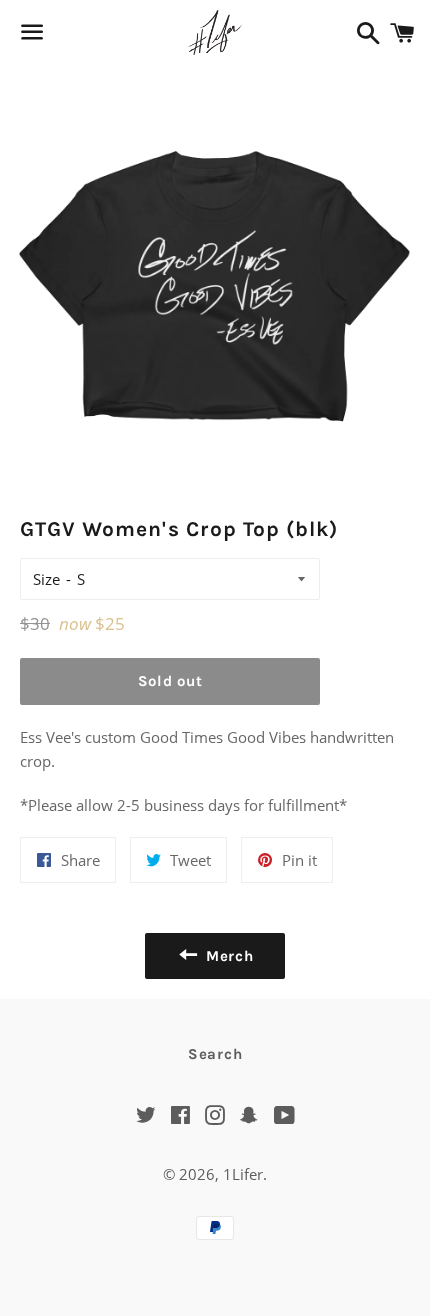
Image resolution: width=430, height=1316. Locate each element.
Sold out (170, 681)
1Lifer (243, 1174)
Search (215, 1054)
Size (46, 579)
